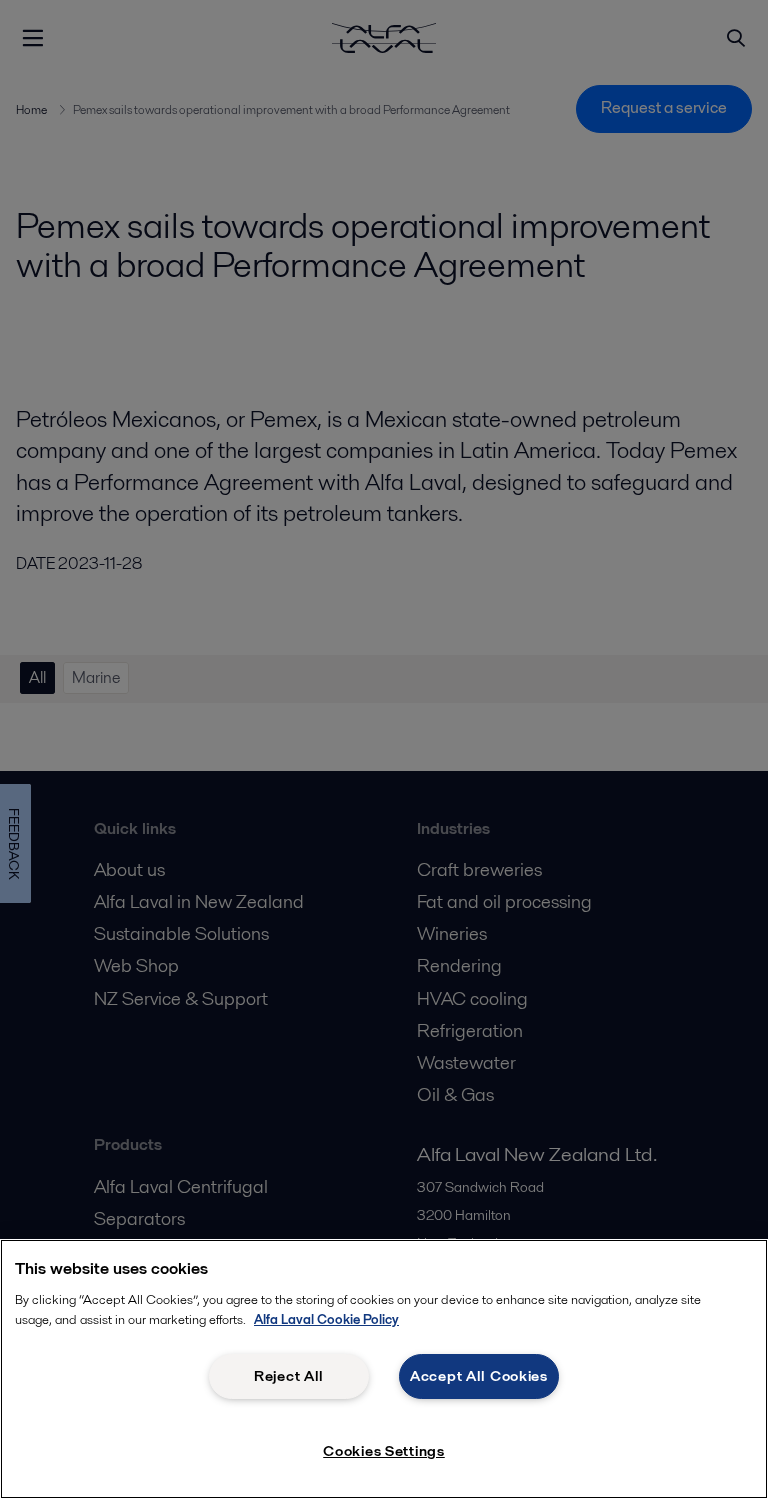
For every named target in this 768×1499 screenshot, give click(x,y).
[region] (384, 1369)
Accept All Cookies (479, 1376)
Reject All (289, 1376)
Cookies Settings (384, 1451)
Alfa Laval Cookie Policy (326, 1319)
